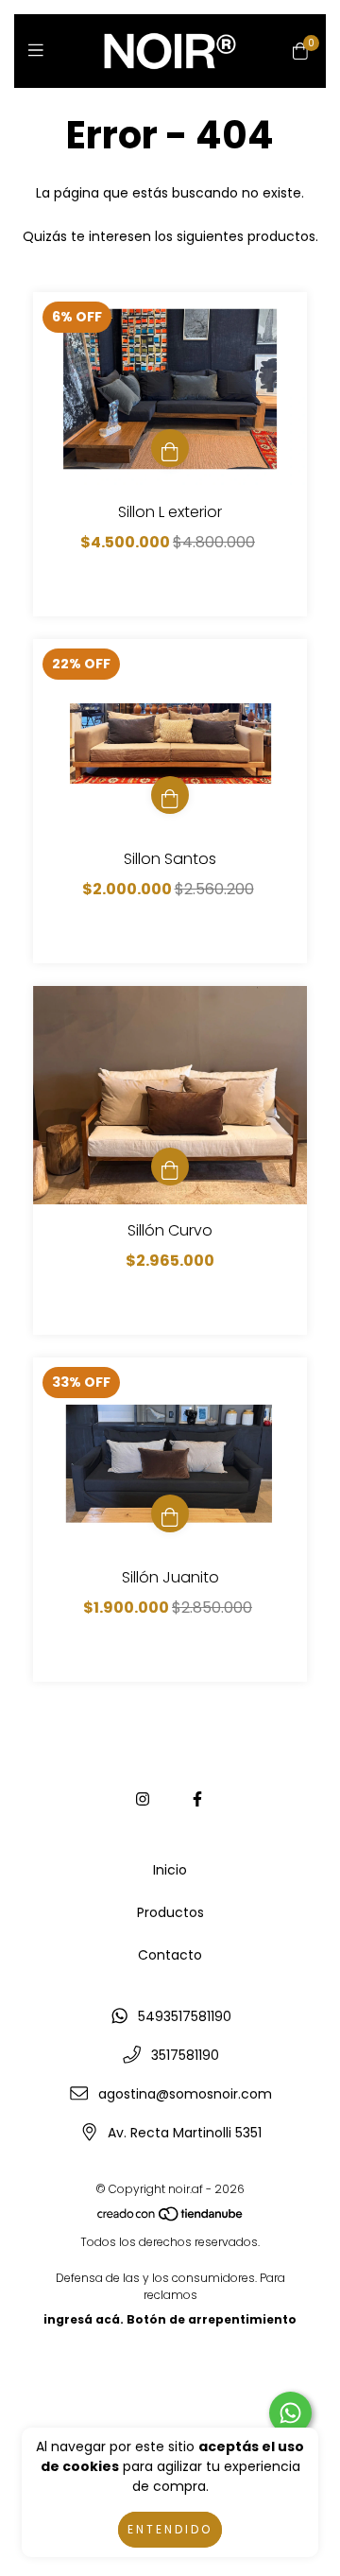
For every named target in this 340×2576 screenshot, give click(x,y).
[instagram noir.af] (143, 1799)
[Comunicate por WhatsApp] (290, 2413)
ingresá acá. (84, 2319)
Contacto (170, 1955)
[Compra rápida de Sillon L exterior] (170, 448)
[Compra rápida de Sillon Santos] (170, 795)
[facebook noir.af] (197, 1799)
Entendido (170, 2529)
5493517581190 (185, 2016)
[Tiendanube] (171, 2217)
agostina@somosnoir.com (185, 2094)
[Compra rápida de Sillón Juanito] (170, 1513)
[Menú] (40, 51)
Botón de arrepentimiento (212, 2319)
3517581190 (185, 2055)
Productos (170, 1912)
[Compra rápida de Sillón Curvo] (170, 1167)
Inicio (170, 1870)
